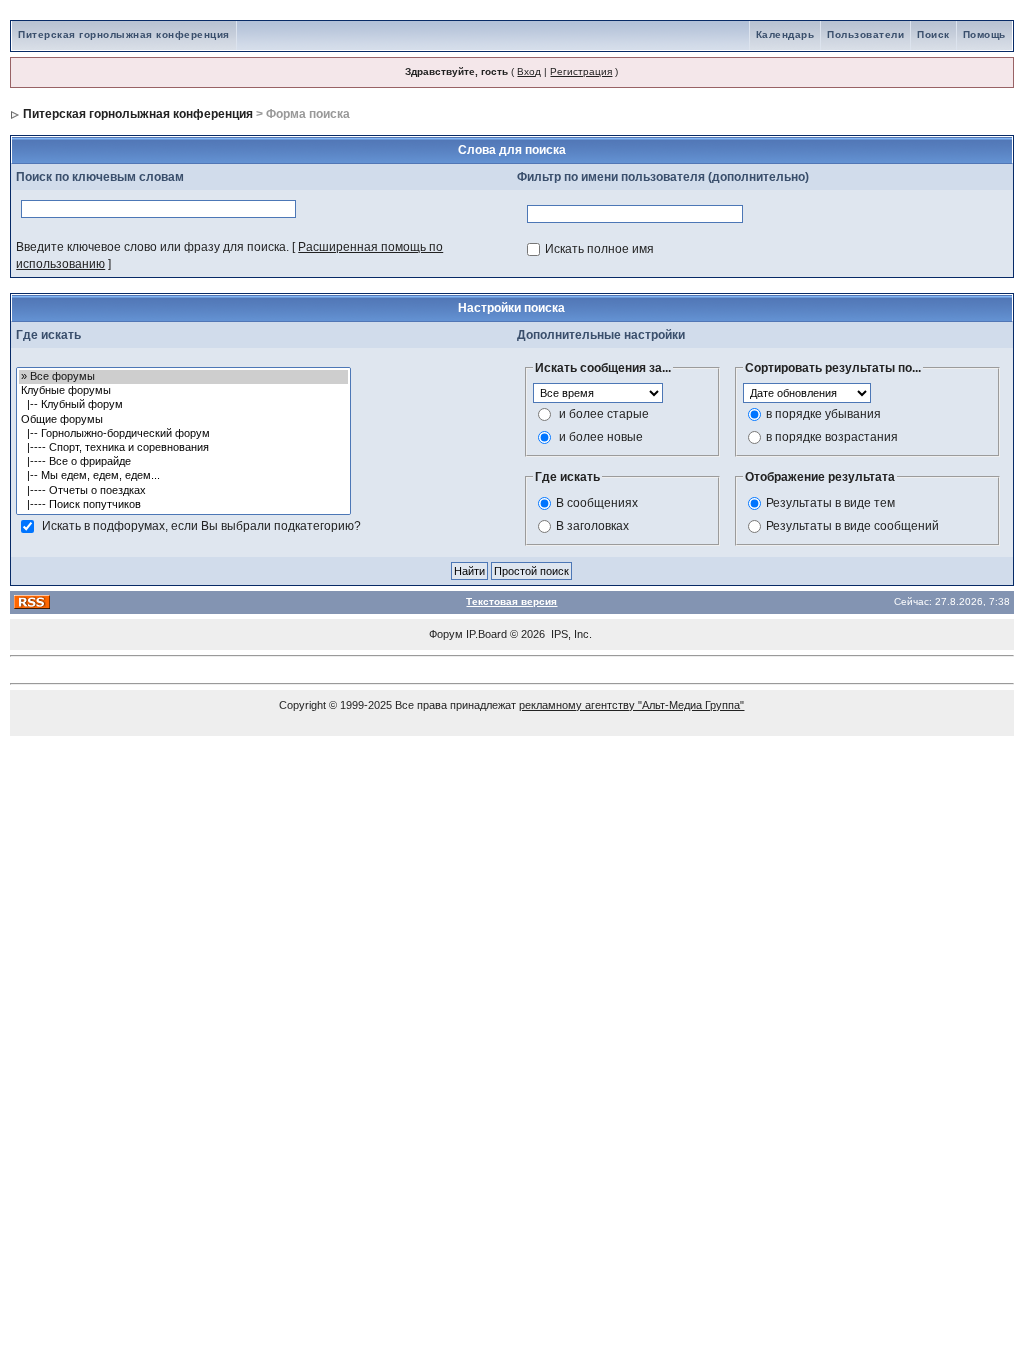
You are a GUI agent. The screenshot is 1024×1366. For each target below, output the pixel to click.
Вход (529, 71)
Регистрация (581, 71)
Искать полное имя (599, 249)
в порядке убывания (823, 414)
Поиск (933, 34)
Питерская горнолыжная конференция (124, 34)
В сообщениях (597, 503)
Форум (446, 634)
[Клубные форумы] (183, 391)
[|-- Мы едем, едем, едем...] (183, 476)
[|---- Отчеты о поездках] (183, 491)
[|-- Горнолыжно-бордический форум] (183, 434)
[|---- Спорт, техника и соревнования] (183, 448)
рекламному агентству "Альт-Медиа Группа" (631, 705)
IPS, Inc (570, 634)
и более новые (601, 437)
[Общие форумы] (183, 420)
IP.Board (486, 634)
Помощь (984, 34)
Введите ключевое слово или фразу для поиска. (152, 247)
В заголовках (592, 526)
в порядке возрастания (832, 437)
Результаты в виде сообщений (852, 526)
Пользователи (865, 34)
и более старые (604, 414)
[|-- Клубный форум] (183, 405)
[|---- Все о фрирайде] (183, 462)
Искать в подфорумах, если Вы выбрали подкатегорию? (201, 526)
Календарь (785, 34)
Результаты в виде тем (830, 503)
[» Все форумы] (183, 377)
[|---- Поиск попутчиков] (183, 505)
